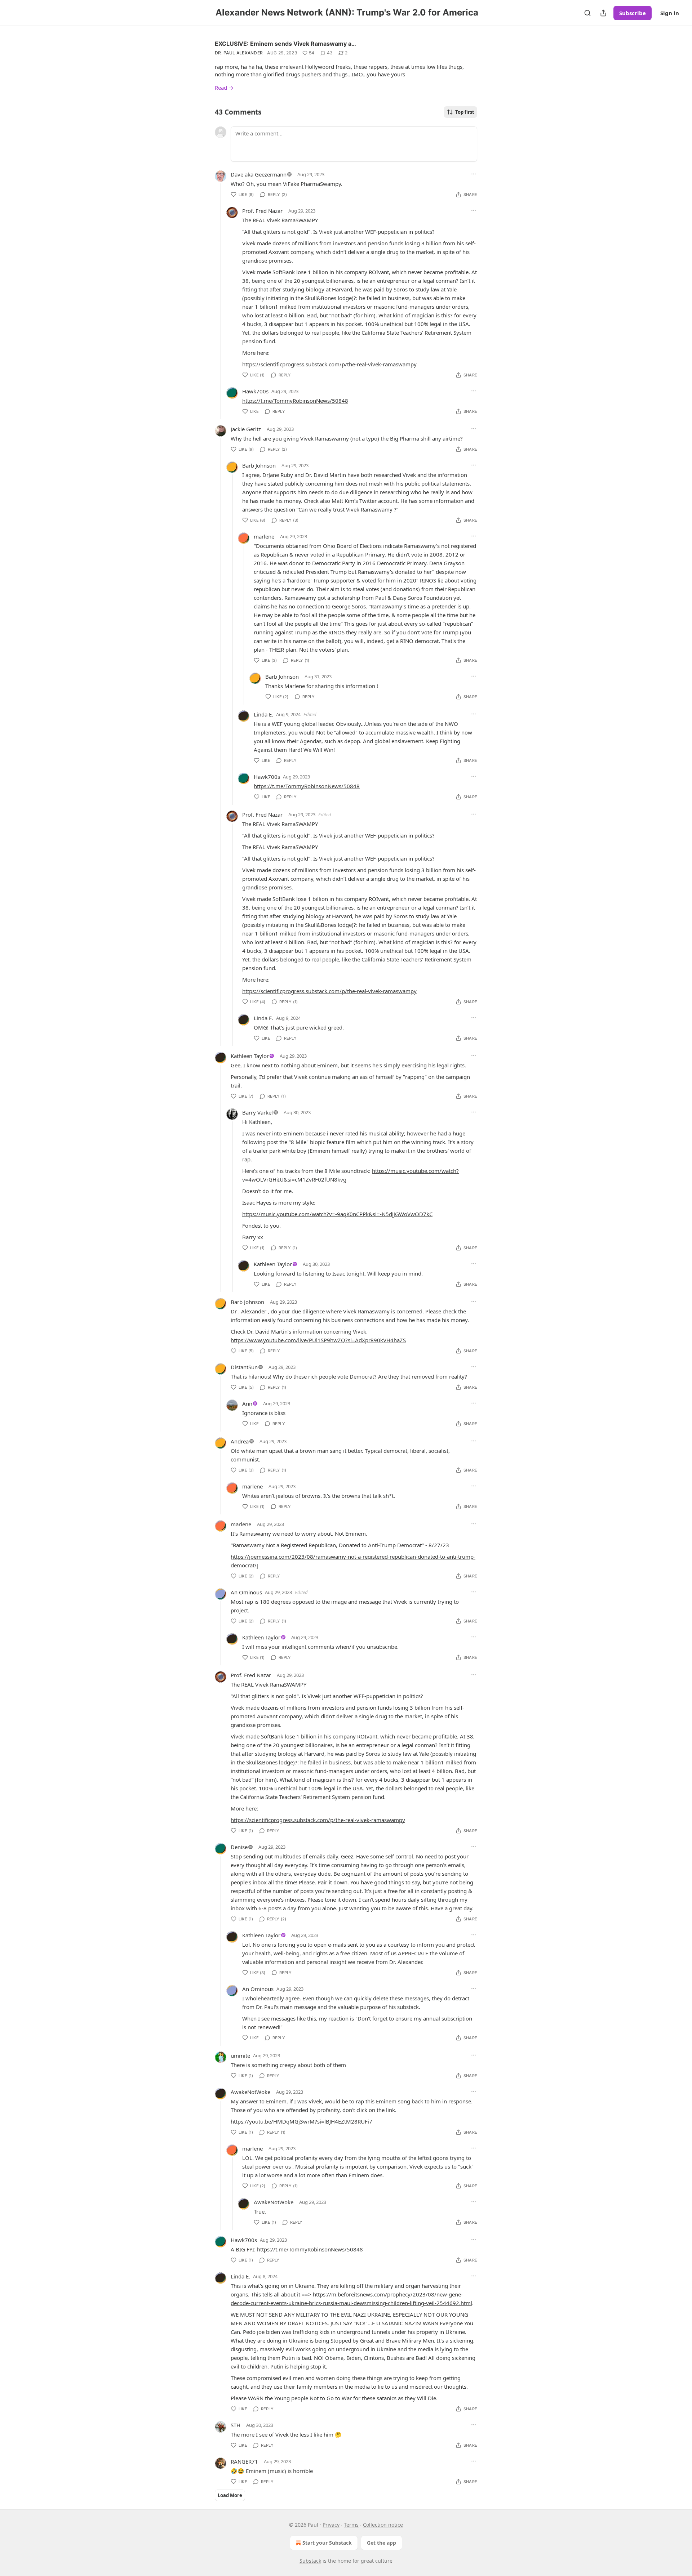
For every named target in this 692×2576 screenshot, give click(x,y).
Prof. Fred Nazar (262, 211)
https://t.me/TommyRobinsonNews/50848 (295, 401)
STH (236, 2425)
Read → (224, 88)
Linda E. (263, 714)
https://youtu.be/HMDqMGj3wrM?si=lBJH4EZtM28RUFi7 (301, 2121)
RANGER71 (244, 2461)
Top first (465, 112)
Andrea (240, 1441)
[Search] (587, 13)
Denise (239, 1847)
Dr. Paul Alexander (239, 53)
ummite (240, 2055)
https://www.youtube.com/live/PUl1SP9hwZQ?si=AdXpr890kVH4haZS (318, 1340)
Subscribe (633, 13)
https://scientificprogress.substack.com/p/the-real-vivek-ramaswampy (329, 364)
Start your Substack (327, 2543)
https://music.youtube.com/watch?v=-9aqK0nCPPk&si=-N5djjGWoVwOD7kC (337, 1214)
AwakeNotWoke (250, 2092)
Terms (351, 2525)
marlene (264, 536)
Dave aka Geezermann (259, 174)
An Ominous (246, 1592)
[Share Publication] (603, 13)
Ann (247, 1403)
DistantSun (244, 1367)
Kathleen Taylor (250, 1056)
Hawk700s (255, 391)
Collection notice (383, 2525)
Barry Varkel (258, 1112)
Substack (310, 2561)
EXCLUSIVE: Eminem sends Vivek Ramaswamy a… (285, 44)
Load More (230, 2495)
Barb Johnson (259, 465)
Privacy (331, 2525)
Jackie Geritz (246, 429)
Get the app (382, 2543)
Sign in (670, 13)
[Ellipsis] (474, 174)
